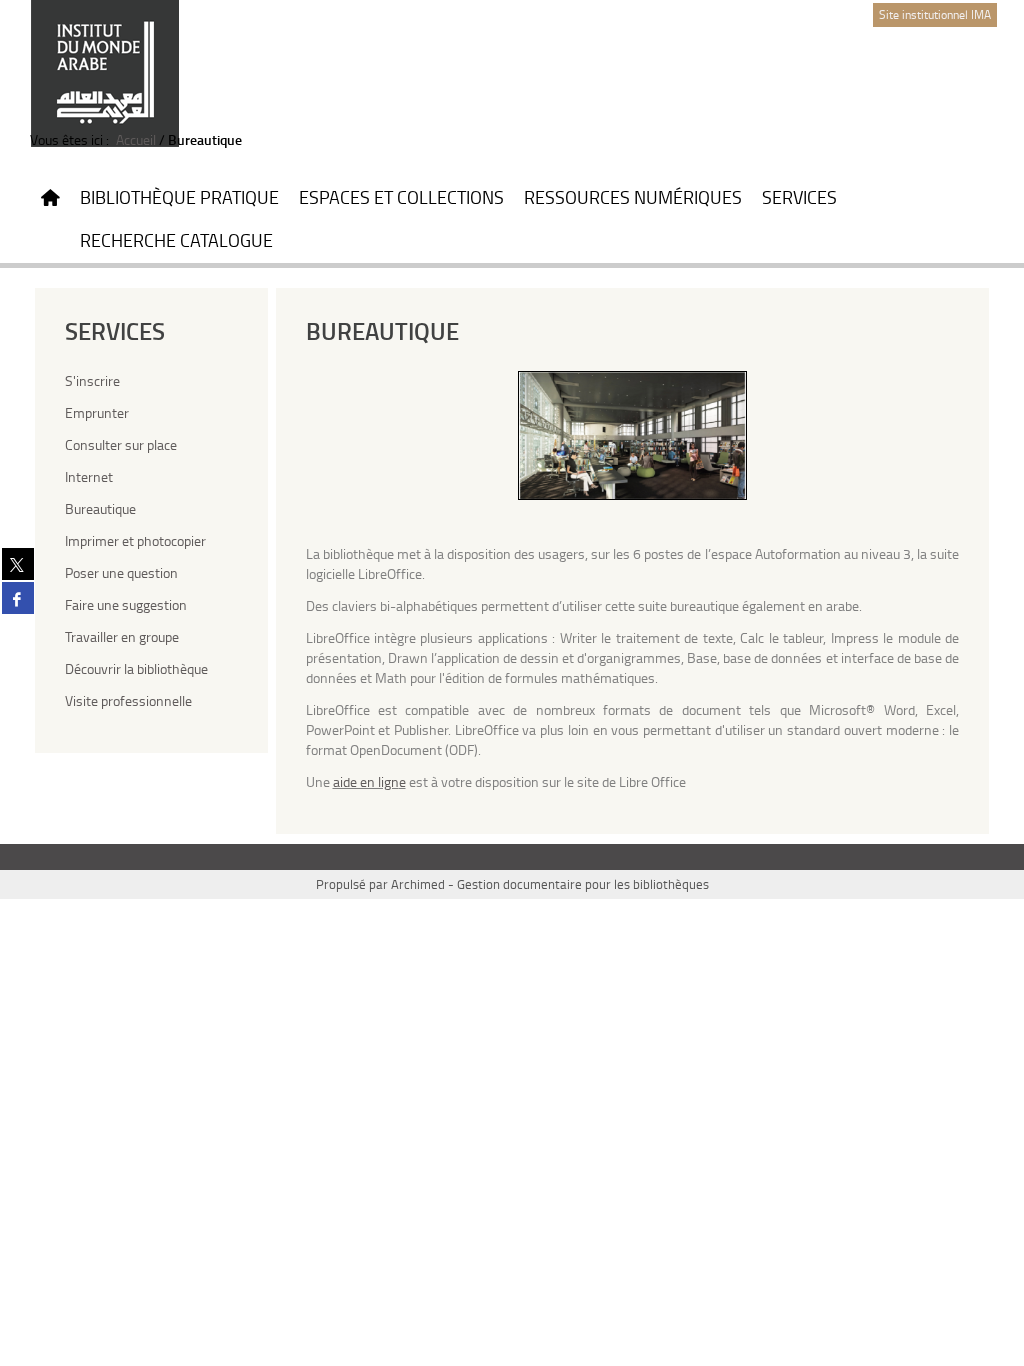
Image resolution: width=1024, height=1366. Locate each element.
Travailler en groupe (122, 636)
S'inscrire (92, 380)
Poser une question (121, 572)
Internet (89, 476)
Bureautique (100, 508)
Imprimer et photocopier (135, 540)
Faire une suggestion (126, 604)
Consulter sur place (121, 444)
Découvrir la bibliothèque (136, 668)
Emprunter (97, 412)
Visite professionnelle (128, 700)
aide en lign (366, 781)
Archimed (418, 884)
